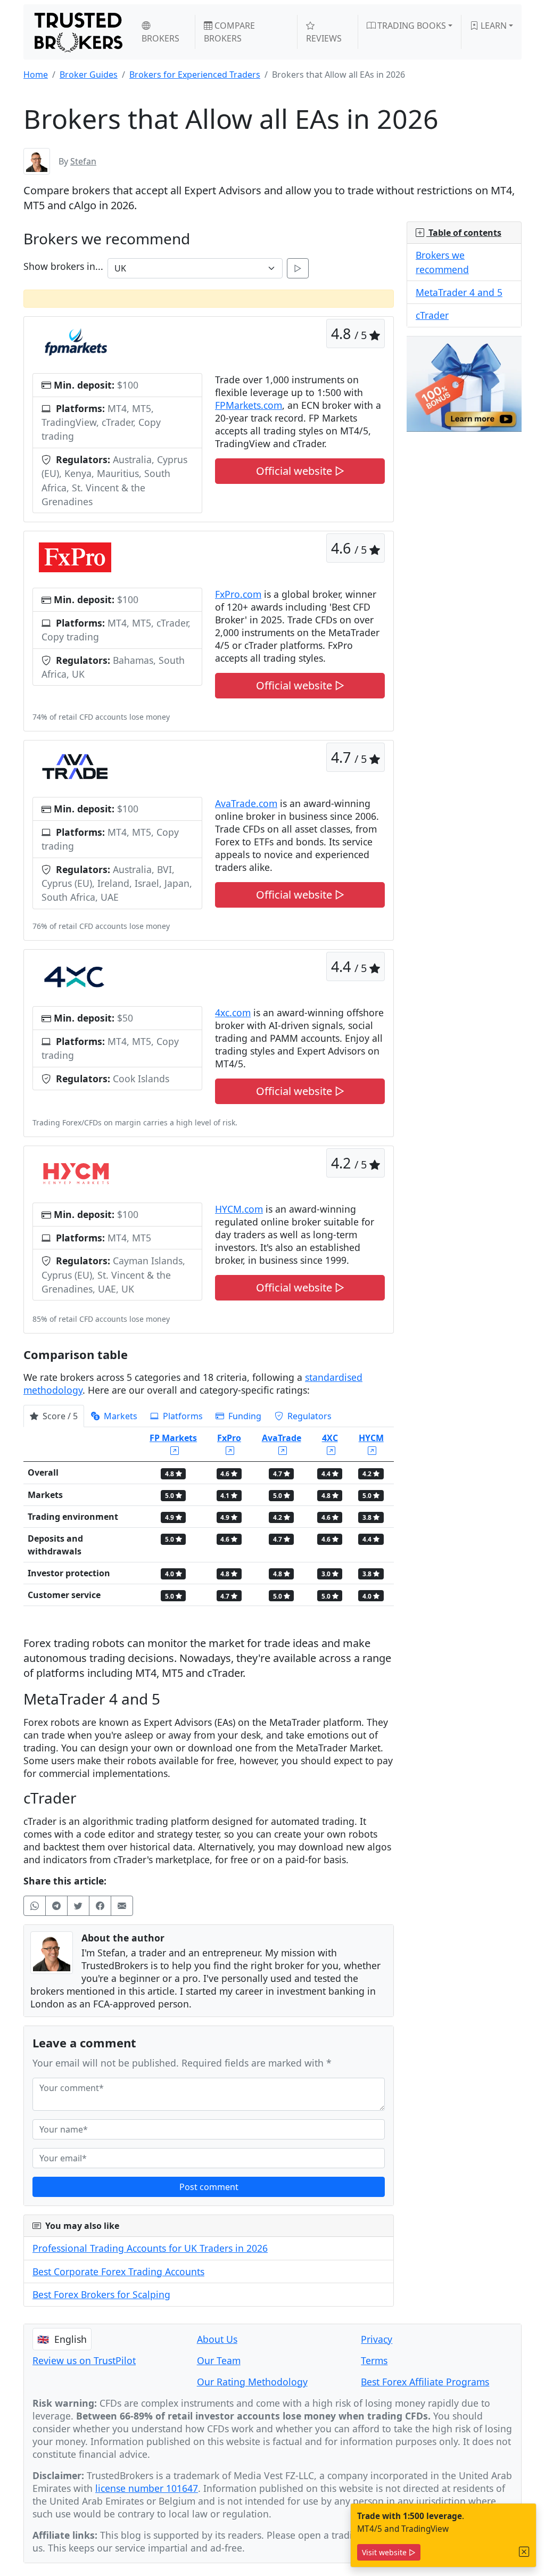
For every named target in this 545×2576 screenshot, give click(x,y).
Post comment (209, 2187)
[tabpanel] (209, 1521)
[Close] (524, 2552)
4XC (330, 1438)
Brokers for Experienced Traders (195, 75)
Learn (493, 26)
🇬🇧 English (62, 2339)
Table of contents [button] (464, 233)
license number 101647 (147, 2488)
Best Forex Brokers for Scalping (101, 2294)
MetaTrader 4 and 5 (459, 292)
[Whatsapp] (35, 1906)
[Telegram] (56, 1906)
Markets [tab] (119, 1416)
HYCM (371, 1438)
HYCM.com (239, 1209)
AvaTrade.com (246, 803)
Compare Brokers (229, 32)
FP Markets (173, 1438)
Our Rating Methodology (252, 2382)
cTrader (432, 315)
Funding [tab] (244, 1416)
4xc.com (233, 1013)
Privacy (377, 2339)
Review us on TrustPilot (84, 2360)
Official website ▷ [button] (300, 471)
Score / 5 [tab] (59, 1416)
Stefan (83, 161)
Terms (374, 2360)
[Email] (122, 1906)
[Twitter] (78, 1906)
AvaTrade (282, 1438)
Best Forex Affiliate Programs (425, 2382)
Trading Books (411, 26)
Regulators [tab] (308, 1416)
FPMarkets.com (249, 405)
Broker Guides (89, 75)
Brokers (160, 38)
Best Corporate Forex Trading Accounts (118, 2272)
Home (36, 75)
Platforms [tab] (182, 1416)
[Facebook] (100, 1906)
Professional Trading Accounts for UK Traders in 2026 (150, 2248)
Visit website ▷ (389, 2552)
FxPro (229, 1438)
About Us (217, 2339)
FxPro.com (238, 594)
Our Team (219, 2360)
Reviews (324, 38)
